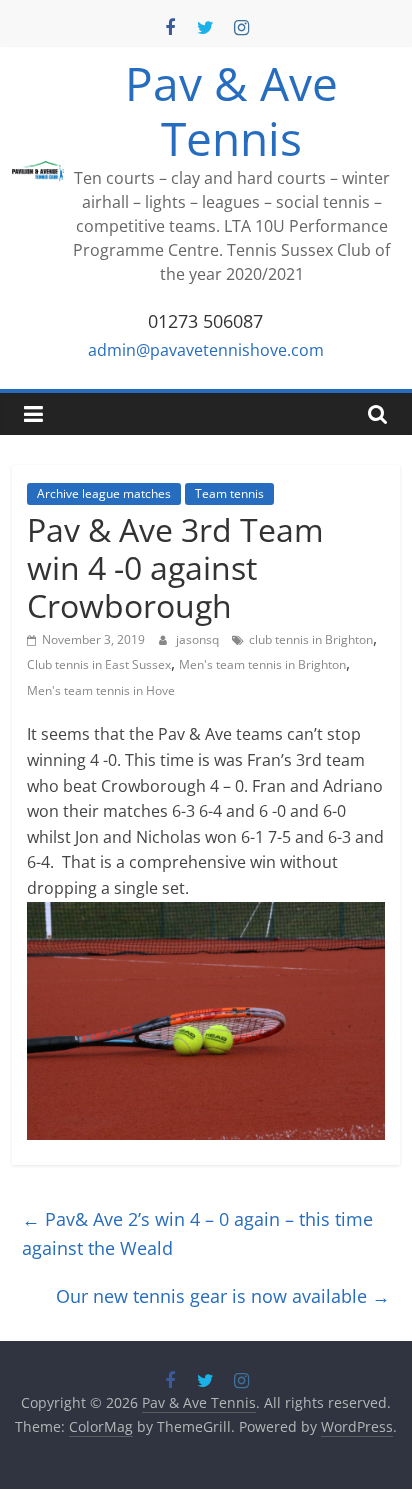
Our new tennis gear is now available (223, 1296)
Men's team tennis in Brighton (262, 664)
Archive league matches (104, 493)
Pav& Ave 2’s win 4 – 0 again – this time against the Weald (197, 1233)
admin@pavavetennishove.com (206, 350)
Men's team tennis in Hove (101, 690)
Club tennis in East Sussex (99, 664)
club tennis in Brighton (311, 639)
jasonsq (199, 639)
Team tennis (229, 493)
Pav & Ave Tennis (231, 110)
